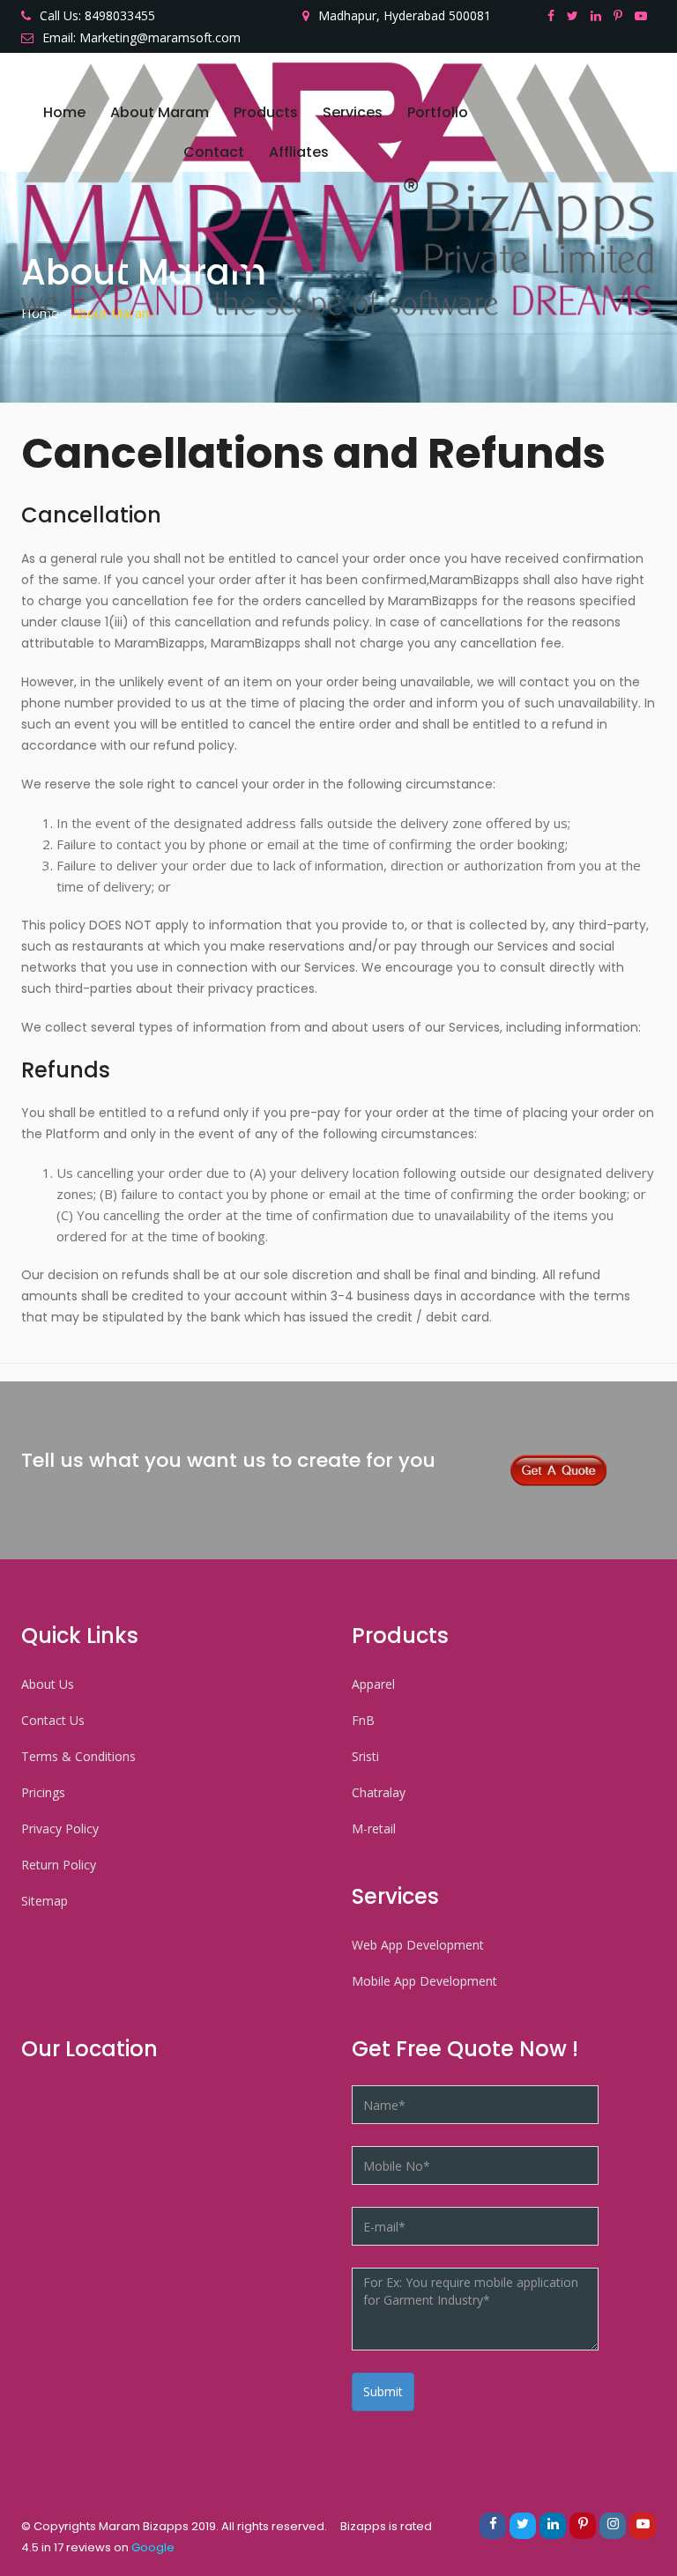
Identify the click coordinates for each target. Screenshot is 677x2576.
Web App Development (418, 1945)
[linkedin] (600, 15)
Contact (214, 152)
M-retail (374, 1828)
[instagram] (613, 2526)
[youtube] (645, 15)
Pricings (43, 1792)
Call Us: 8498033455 (97, 15)
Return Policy (59, 1865)
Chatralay (379, 1792)
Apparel (373, 1684)
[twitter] (577, 15)
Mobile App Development (424, 1981)
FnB (363, 1720)
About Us (48, 1684)
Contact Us (53, 1720)
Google (153, 2547)
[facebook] (555, 15)
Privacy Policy (60, 1828)
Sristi (365, 1756)
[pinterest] (622, 15)
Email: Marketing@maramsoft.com (141, 37)
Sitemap (45, 1901)
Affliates (299, 152)
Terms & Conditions (78, 1756)
